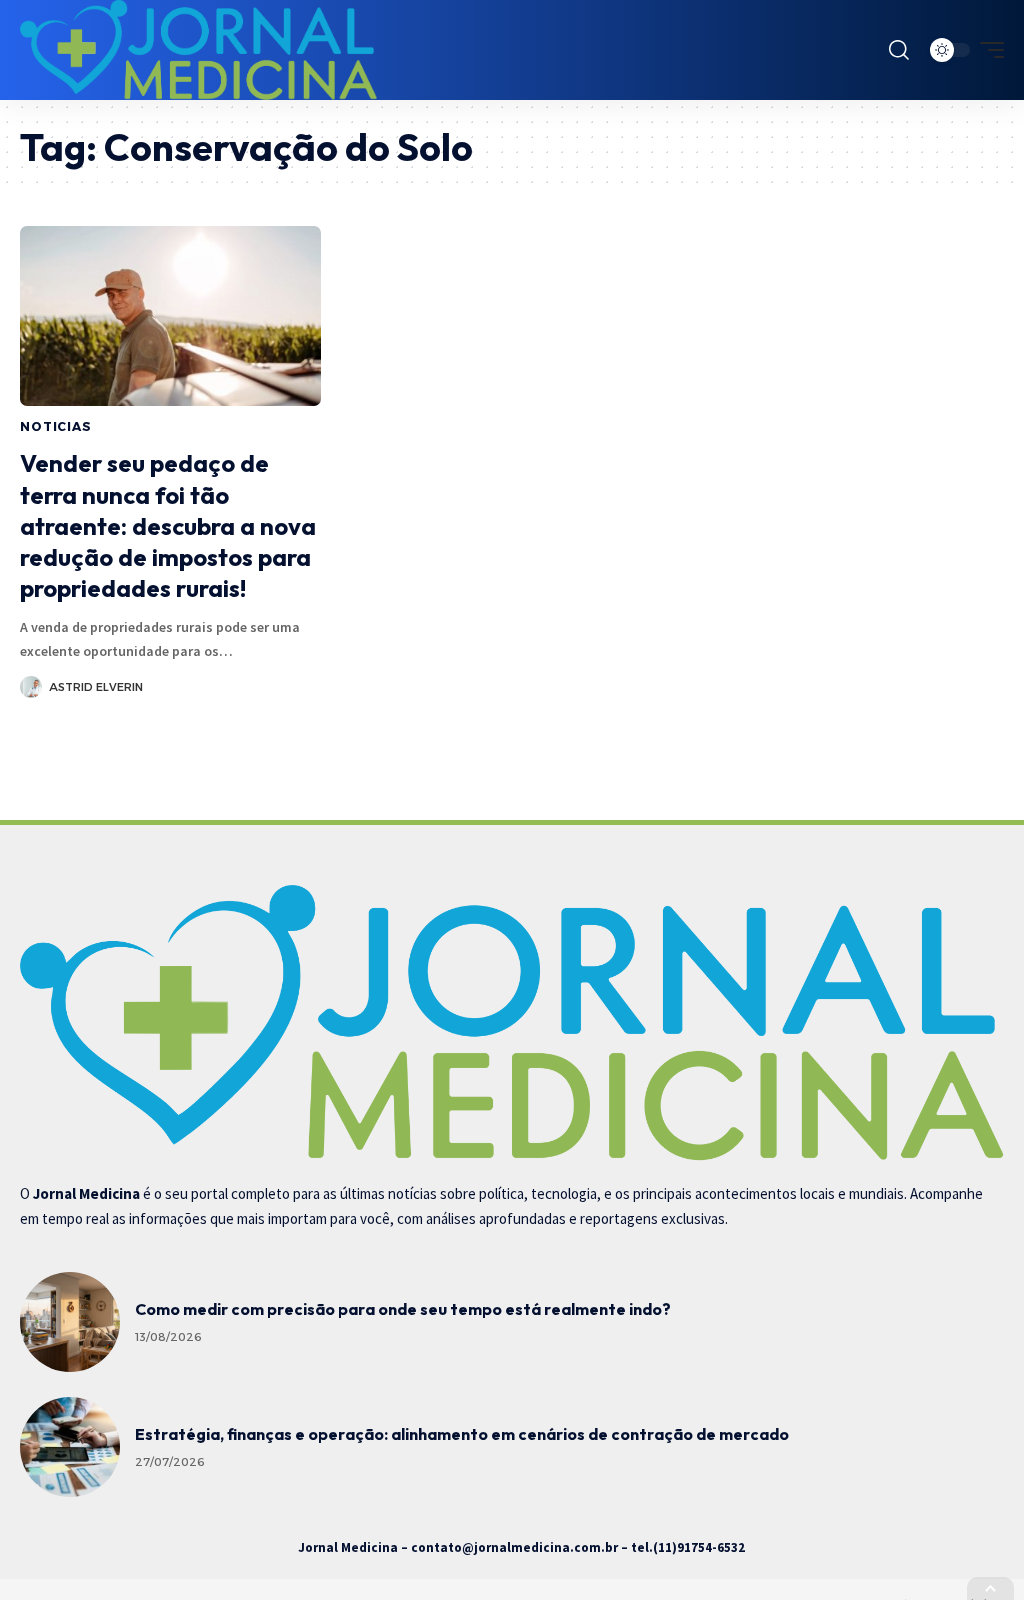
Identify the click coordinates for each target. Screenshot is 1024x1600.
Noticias (56, 426)
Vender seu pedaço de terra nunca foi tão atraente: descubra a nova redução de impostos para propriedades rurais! (168, 525)
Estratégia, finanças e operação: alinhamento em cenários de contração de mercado (462, 1434)
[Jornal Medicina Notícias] (198, 50)
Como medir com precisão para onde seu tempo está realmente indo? (403, 1309)
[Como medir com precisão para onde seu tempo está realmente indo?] (70, 1322)
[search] (899, 50)
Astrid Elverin (96, 687)
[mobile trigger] (987, 50)
